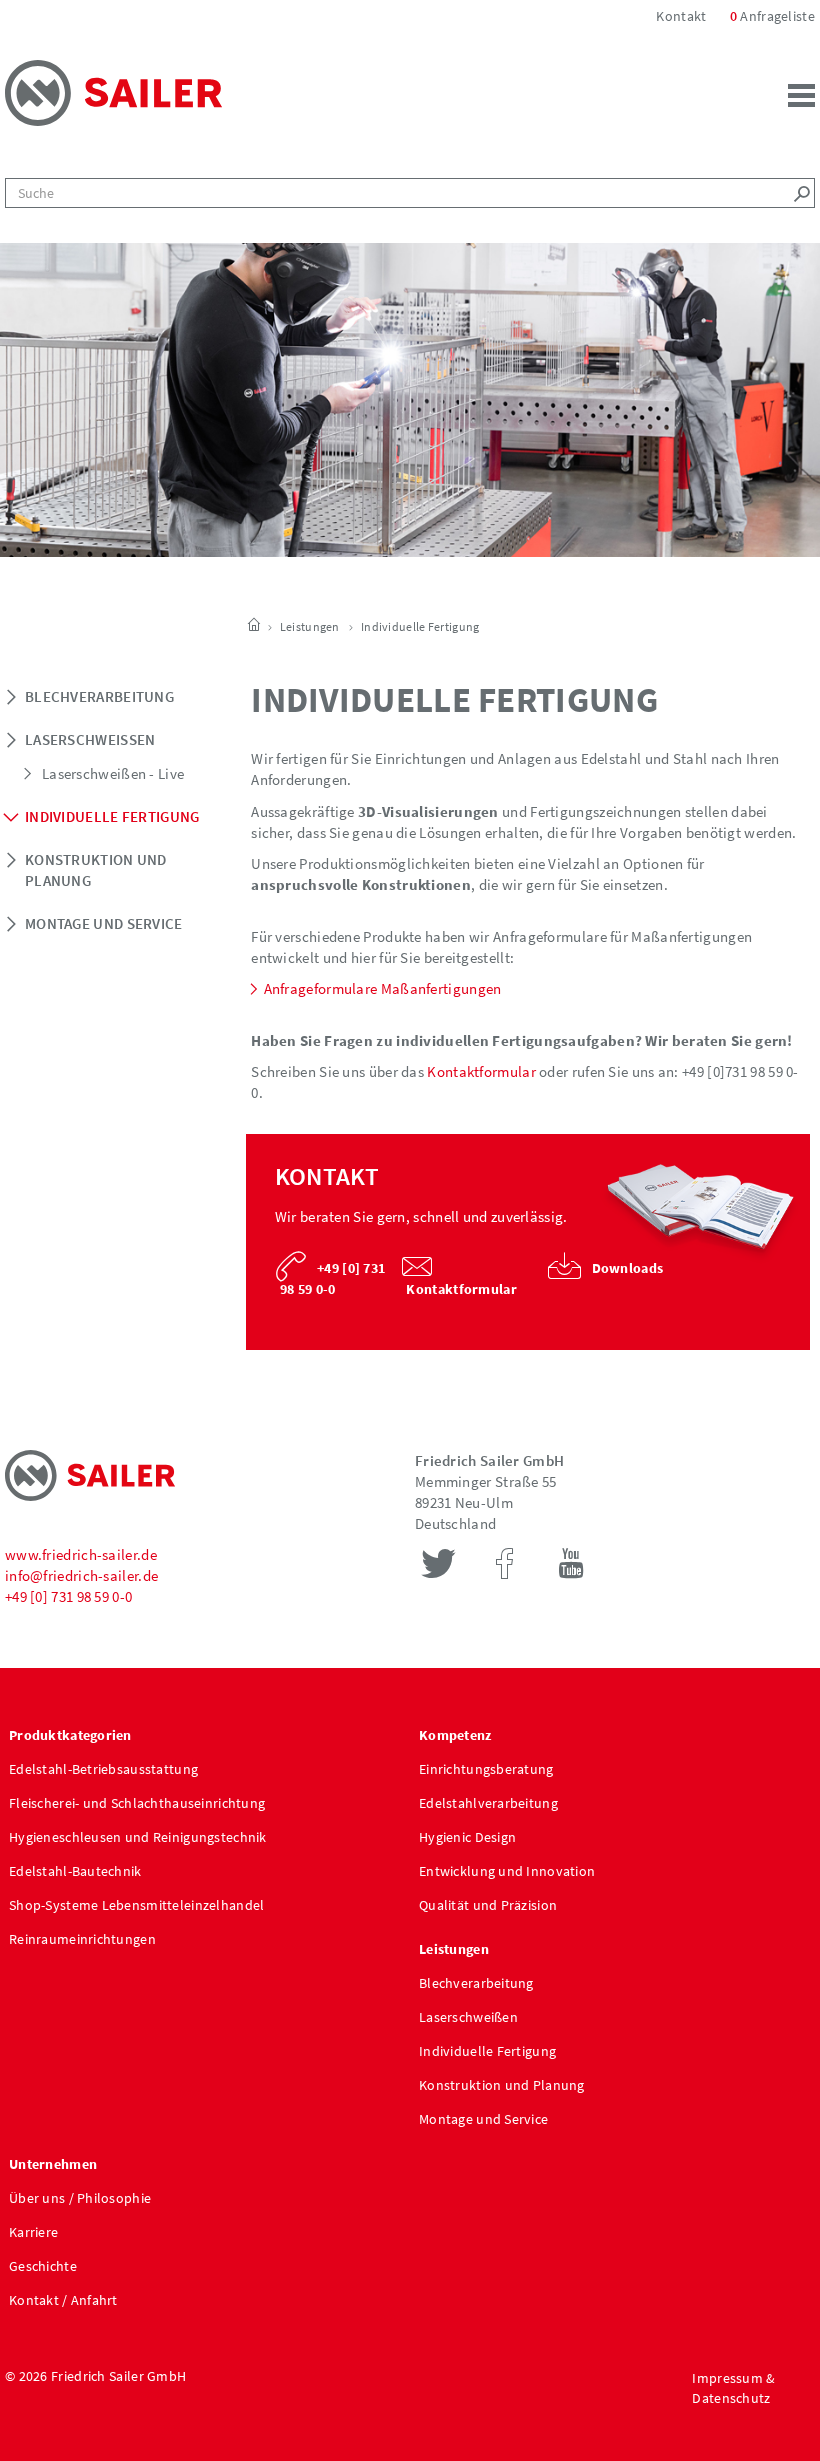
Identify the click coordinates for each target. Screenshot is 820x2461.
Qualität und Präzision (488, 1905)
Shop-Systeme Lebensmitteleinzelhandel (136, 1905)
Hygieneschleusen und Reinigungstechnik (138, 1837)
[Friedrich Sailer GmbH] (113, 90)
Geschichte (43, 2266)
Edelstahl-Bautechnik (75, 1871)
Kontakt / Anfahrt (63, 2300)
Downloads (627, 1268)
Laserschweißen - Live (113, 773)
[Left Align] (800, 193)
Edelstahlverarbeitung (488, 1803)
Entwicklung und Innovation (507, 1871)
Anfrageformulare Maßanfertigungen (382, 988)
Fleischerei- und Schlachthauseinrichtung (137, 1803)
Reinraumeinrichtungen (82, 1939)
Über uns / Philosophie (80, 2198)
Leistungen (310, 626)
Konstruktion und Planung (502, 2085)
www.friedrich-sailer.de (81, 1554)
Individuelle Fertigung (420, 626)
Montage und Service (104, 923)
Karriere (33, 2232)
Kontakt (682, 16)
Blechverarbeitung (99, 696)
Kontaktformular (481, 1071)
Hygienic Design (467, 1837)
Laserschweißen (90, 739)
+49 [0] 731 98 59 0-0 (68, 1596)
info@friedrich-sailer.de (81, 1575)
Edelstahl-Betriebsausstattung (103, 1769)
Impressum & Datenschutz (733, 2388)
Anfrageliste (772, 16)
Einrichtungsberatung (486, 1769)
